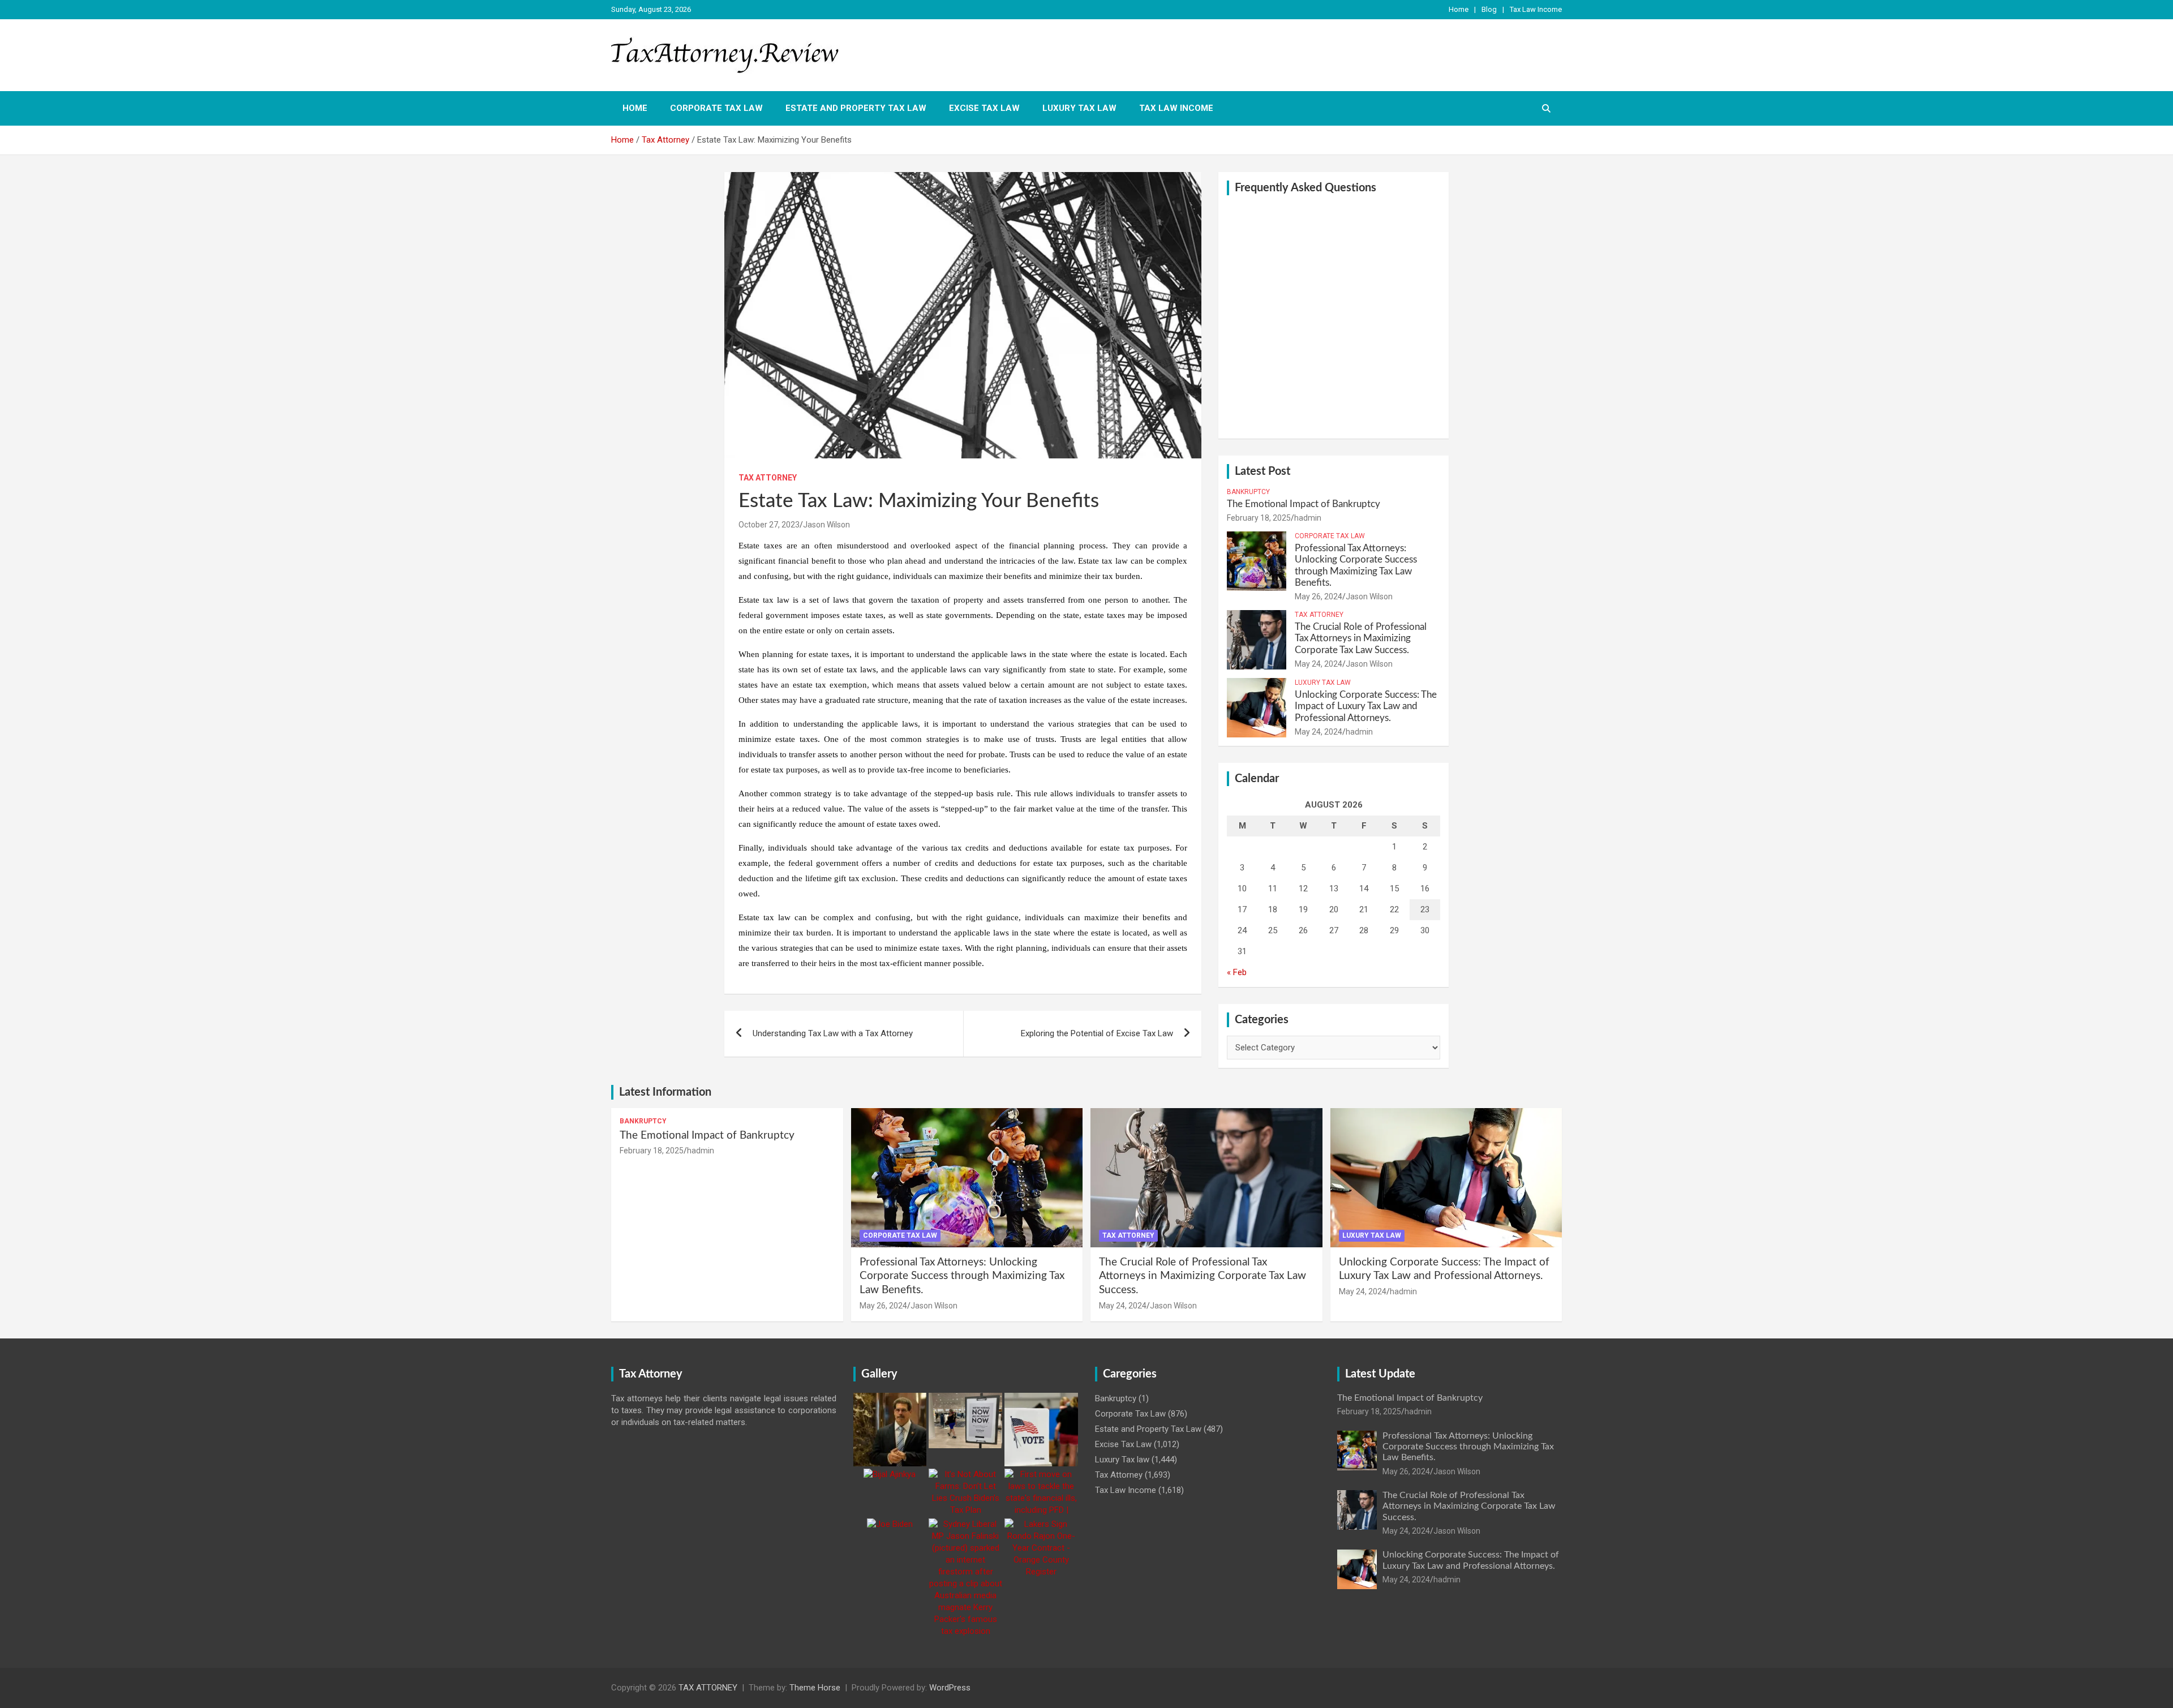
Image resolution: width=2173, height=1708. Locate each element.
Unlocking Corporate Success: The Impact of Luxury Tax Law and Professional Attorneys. (1366, 706)
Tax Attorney (768, 478)
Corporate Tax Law (716, 108)
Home (1459, 9)
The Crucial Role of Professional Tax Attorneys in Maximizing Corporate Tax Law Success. (1361, 638)
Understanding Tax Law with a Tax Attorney (833, 1033)
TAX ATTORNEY (708, 1688)
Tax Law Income (1536, 9)
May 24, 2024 (1319, 664)
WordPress (950, 1688)
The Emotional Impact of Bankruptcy (1304, 504)
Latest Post (1262, 471)
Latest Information (665, 1092)
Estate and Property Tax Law (856, 108)
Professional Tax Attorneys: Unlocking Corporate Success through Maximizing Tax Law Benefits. (962, 1276)
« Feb (1237, 972)
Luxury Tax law (1079, 108)
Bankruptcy (1248, 492)
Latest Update (1380, 1374)
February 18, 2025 (1259, 518)
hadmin (1308, 518)
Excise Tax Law (984, 108)
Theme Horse (815, 1688)
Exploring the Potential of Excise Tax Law (1097, 1033)
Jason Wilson (826, 525)
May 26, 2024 (1319, 596)
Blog (1489, 9)
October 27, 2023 (769, 525)
